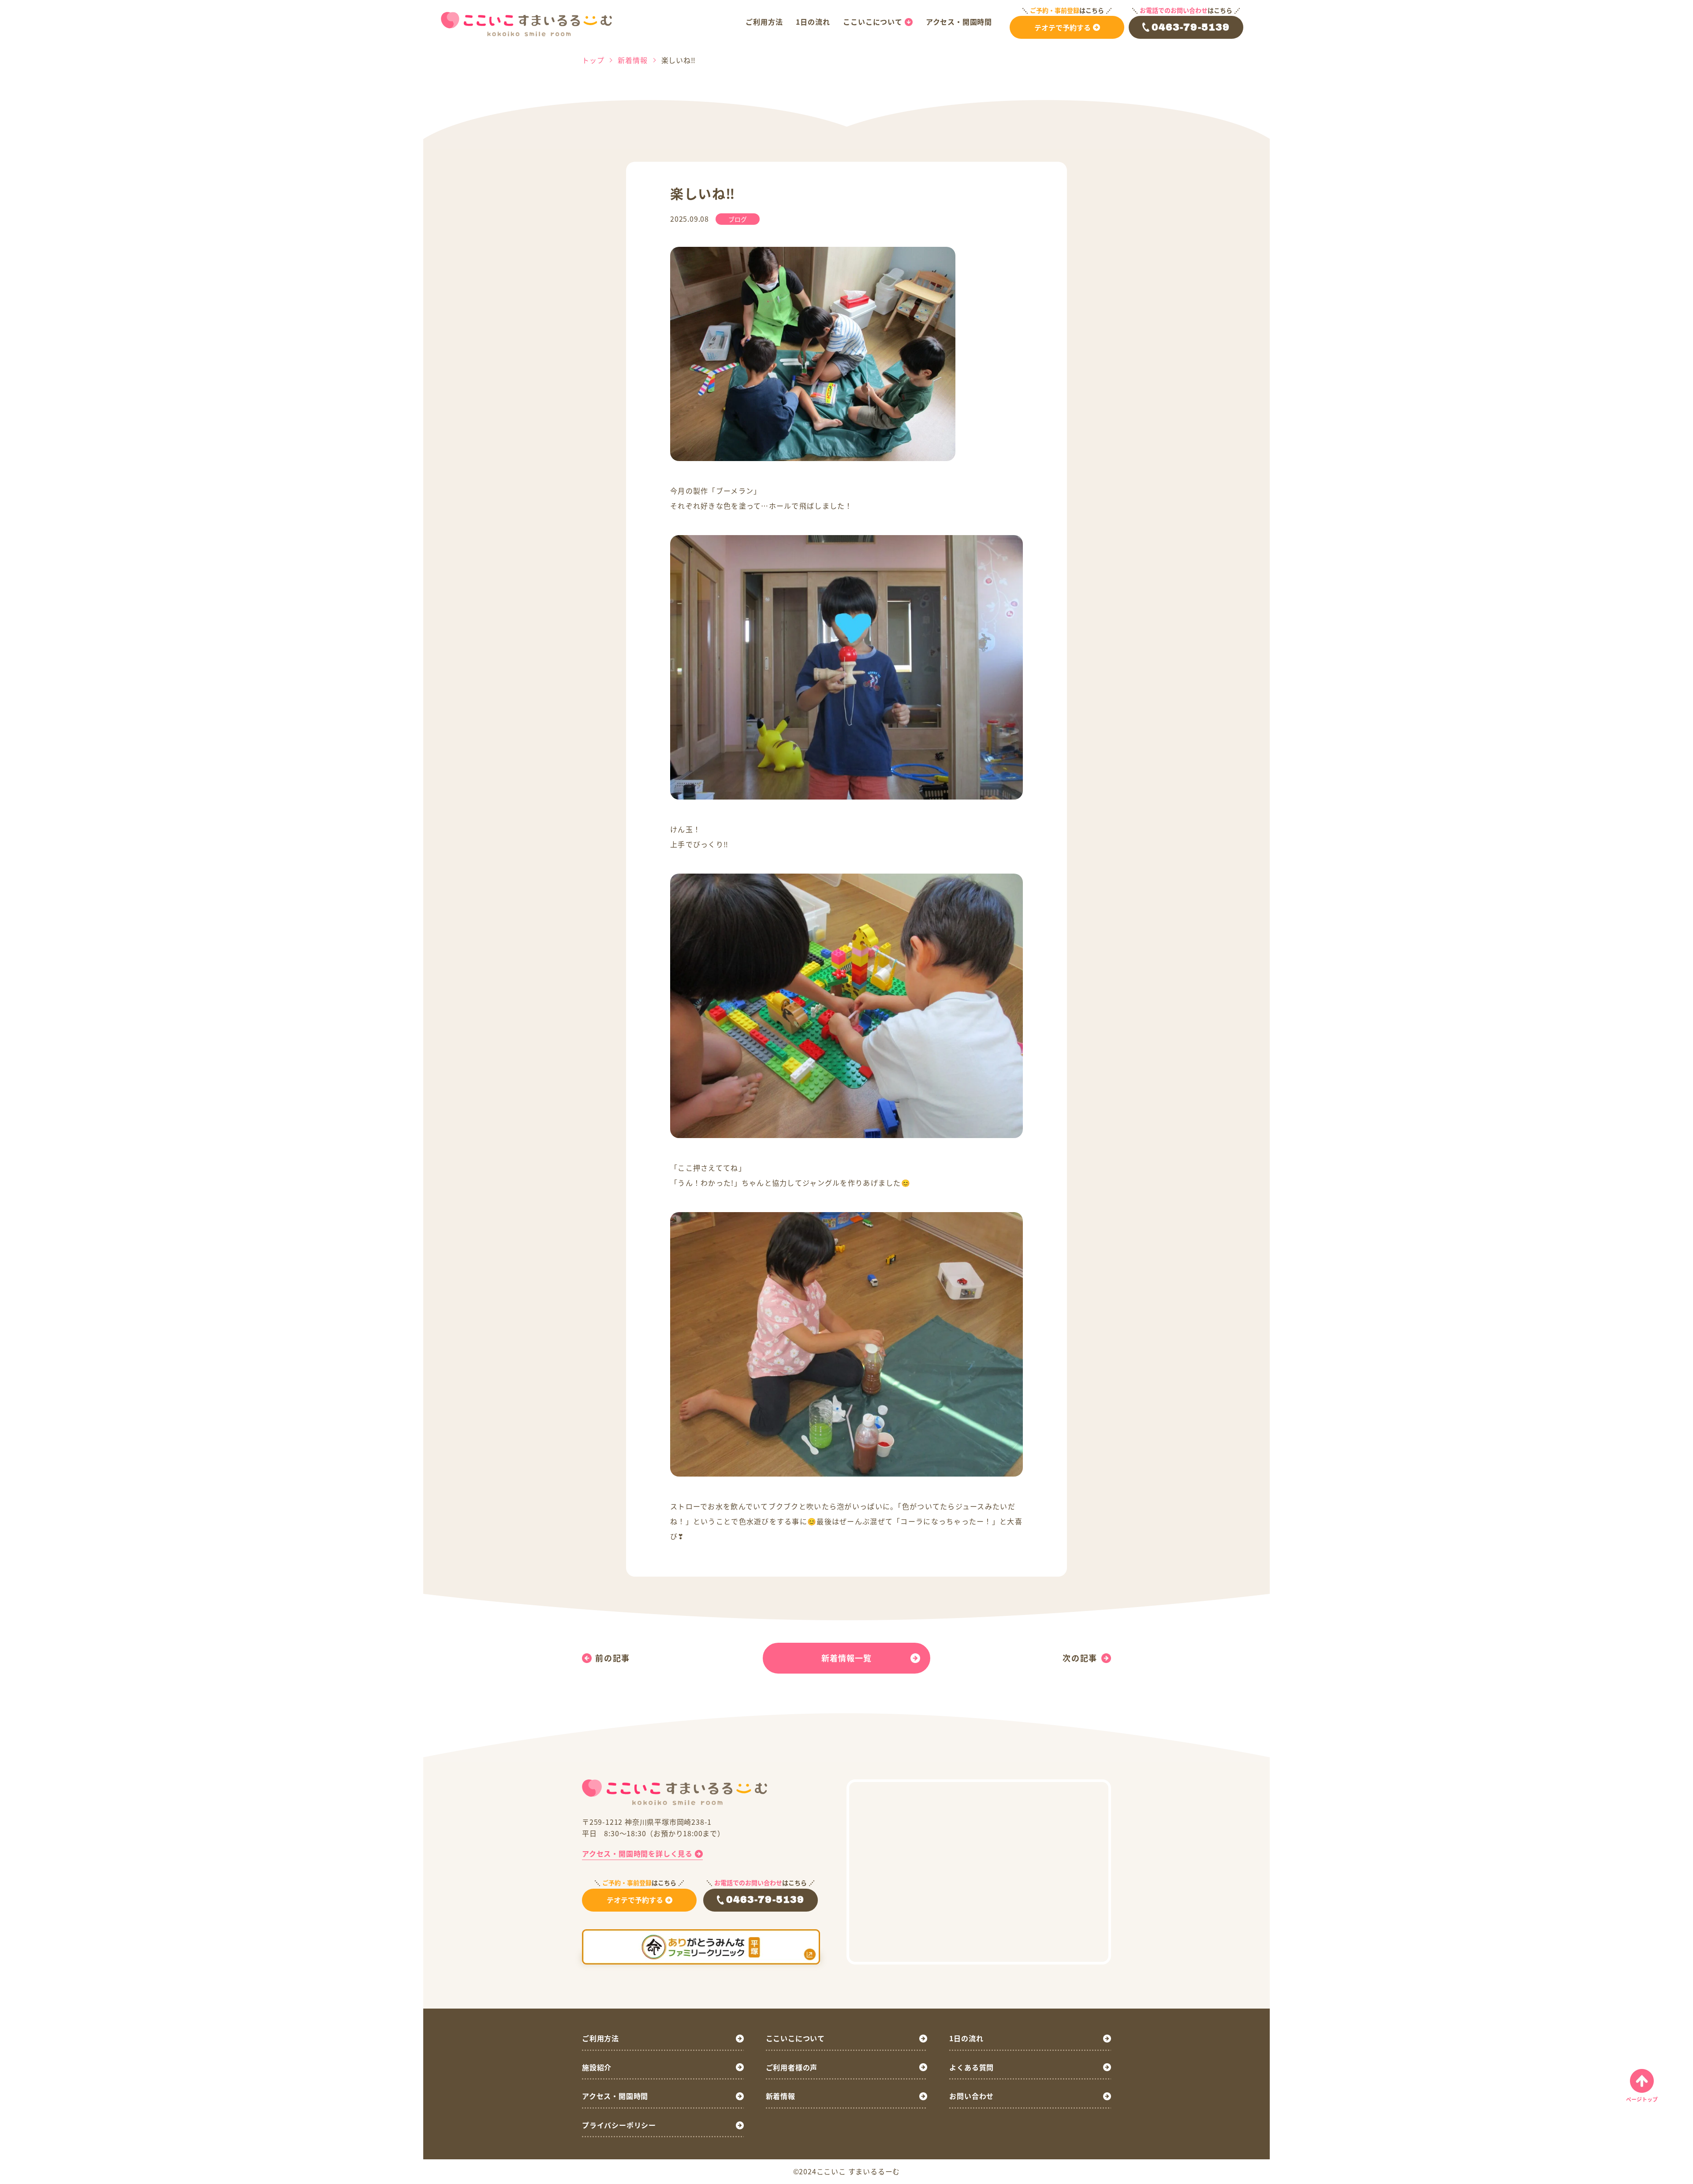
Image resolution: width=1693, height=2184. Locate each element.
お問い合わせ (971, 2096)
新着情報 (632, 60)
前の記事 (613, 1658)
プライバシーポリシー (619, 2125)
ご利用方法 (764, 22)
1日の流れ (813, 22)
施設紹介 (597, 2067)
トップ (593, 60)
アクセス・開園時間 (959, 22)
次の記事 (1080, 1658)
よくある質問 (971, 2067)
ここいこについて (873, 22)
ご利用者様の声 (792, 2067)
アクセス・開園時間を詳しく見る (637, 1853)
